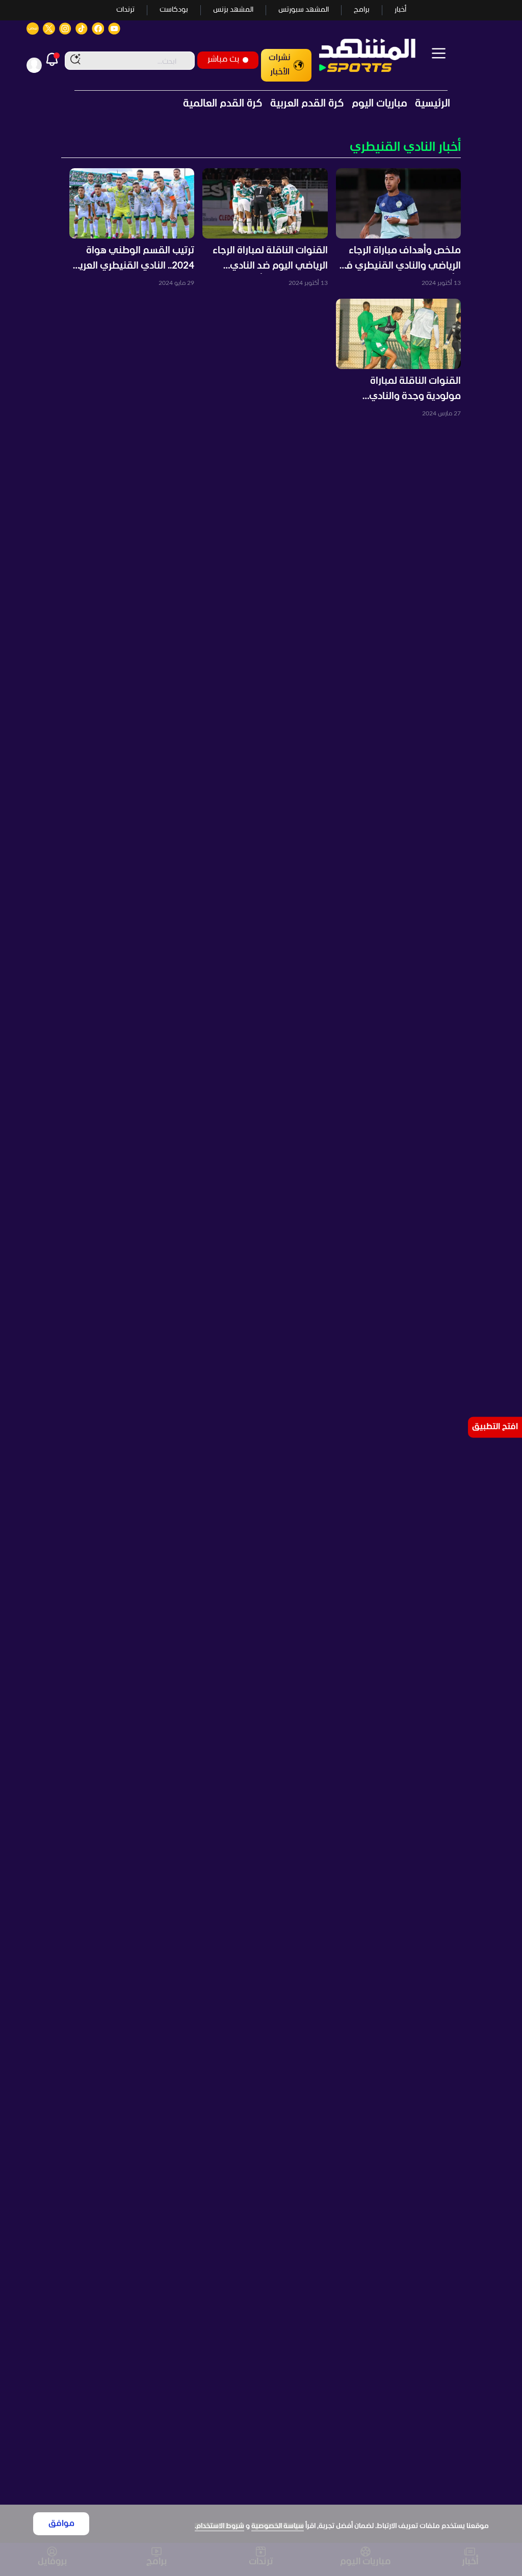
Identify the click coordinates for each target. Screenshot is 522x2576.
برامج (362, 10)
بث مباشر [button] (223, 59)
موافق (61, 2524)
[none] (261, 148)
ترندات (125, 10)
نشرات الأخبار (280, 65)
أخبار (400, 10)
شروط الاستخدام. (219, 2526)
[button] (398, 228)
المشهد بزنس (233, 10)
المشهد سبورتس (304, 10)
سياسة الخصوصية (278, 2526)
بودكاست (174, 10)
